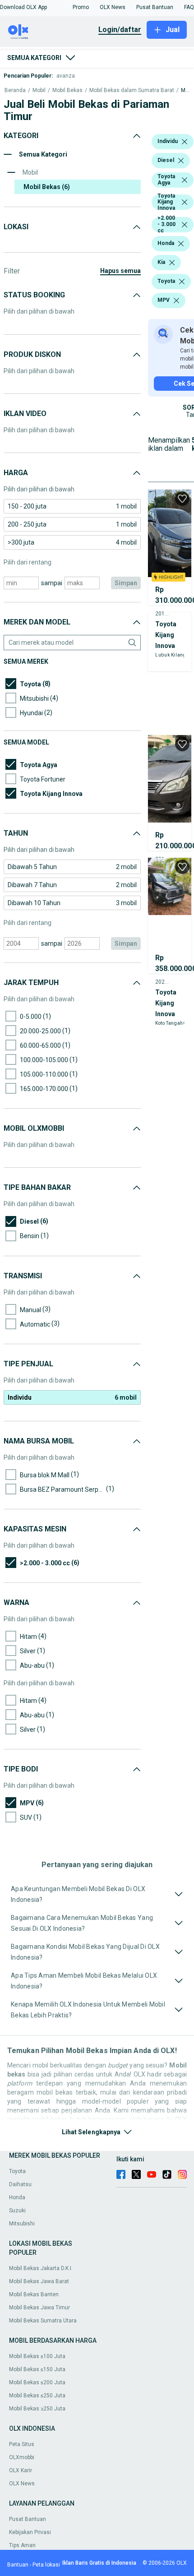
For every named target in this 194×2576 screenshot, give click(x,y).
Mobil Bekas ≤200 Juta (37, 2382)
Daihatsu (20, 2184)
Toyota (17, 2171)
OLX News (22, 2484)
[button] (23, 7)
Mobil (39, 90)
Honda (17, 2197)
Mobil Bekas (67, 90)
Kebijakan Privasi (30, 2532)
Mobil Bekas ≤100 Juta (37, 2356)
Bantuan (18, 2565)
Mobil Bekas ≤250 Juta (37, 2396)
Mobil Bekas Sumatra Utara (43, 2321)
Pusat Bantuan (28, 2519)
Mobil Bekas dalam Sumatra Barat (132, 90)
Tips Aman (22, 2545)
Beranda (15, 90)
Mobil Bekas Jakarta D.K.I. (41, 2268)
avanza (66, 76)
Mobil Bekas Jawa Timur (39, 2308)
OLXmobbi (22, 2457)
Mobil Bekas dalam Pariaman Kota (185, 90)
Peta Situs (22, 2444)
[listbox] (185, 142)
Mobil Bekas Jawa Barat (39, 2281)
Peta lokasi (46, 2565)
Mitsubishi (22, 2224)
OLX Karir (21, 2470)
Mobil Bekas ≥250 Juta (37, 2409)
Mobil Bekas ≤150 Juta (37, 2369)
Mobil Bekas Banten (34, 2294)
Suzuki (17, 2211)
